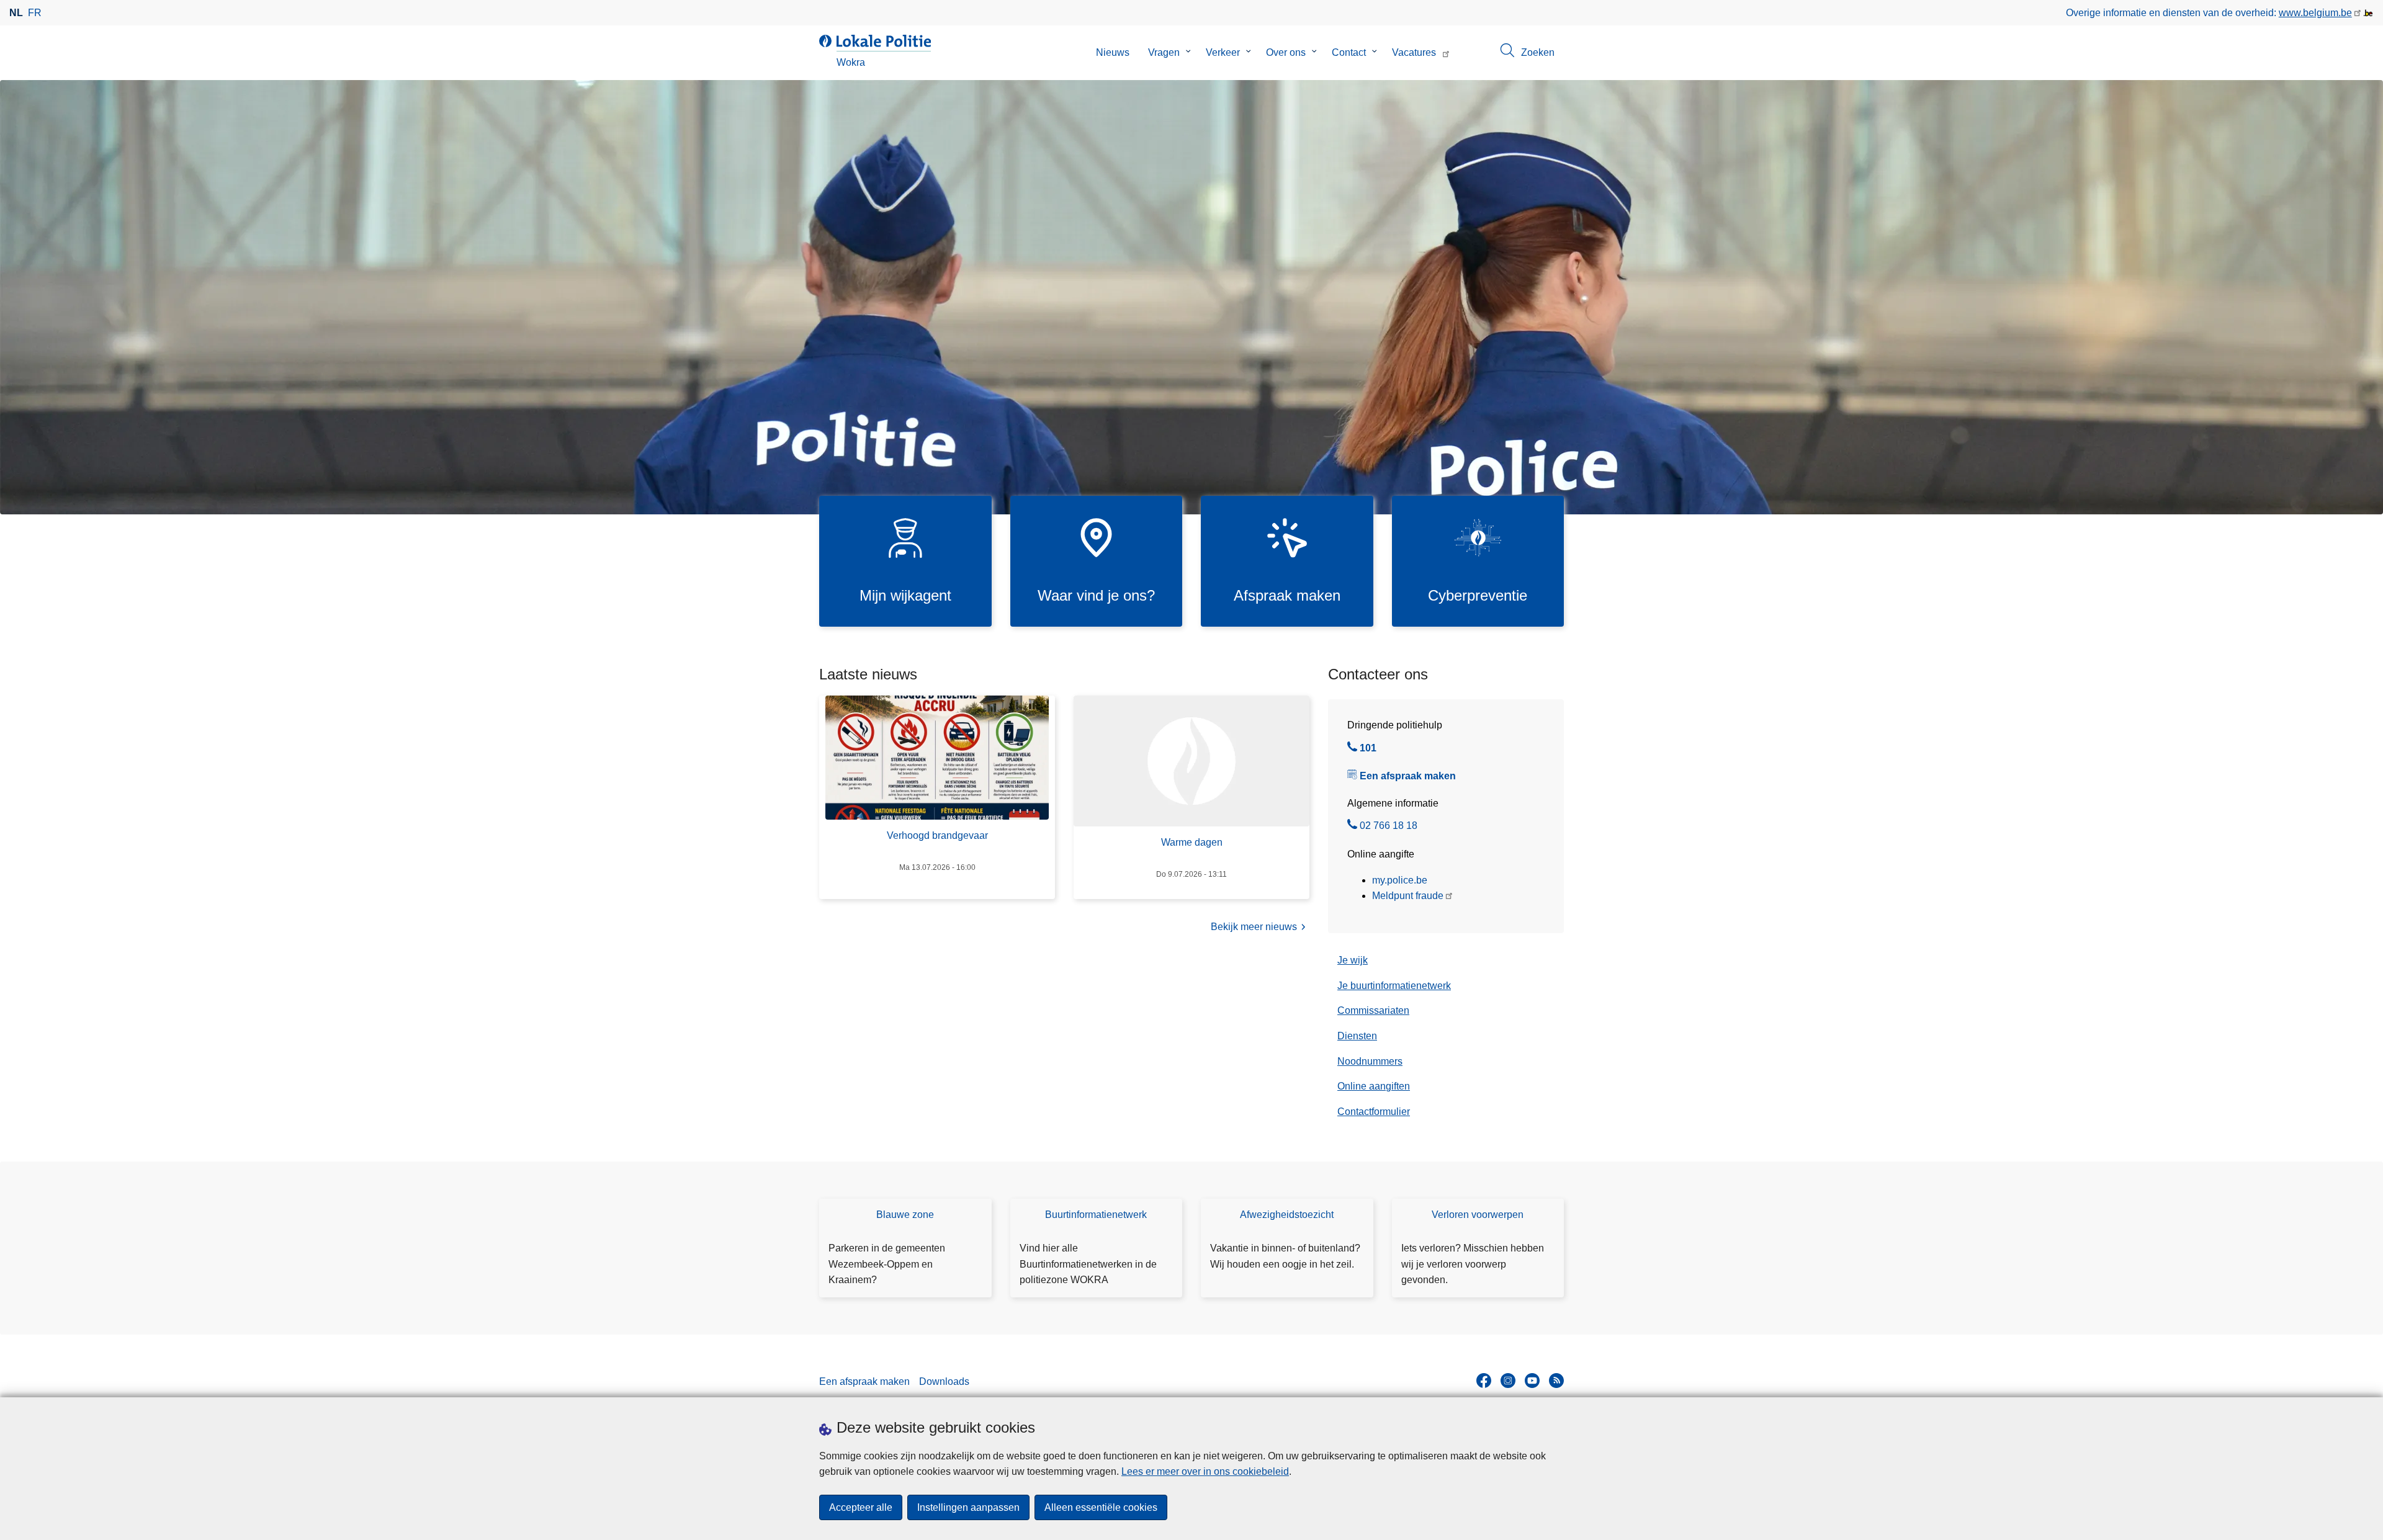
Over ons (1286, 52)
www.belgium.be (2315, 13)
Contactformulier (1374, 1112)
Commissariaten (1373, 1010)
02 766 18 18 (1389, 827)
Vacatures (1414, 52)
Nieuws (1113, 52)
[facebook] (1484, 1381)
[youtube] (1532, 1381)
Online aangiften (1374, 1086)
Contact (1349, 52)
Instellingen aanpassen (968, 1507)
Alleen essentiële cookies (1101, 1507)
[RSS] (1556, 1381)
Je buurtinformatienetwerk (1394, 986)
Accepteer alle (861, 1507)
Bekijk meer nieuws (1254, 927)
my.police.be (1400, 880)
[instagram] (1508, 1381)
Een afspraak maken (1408, 776)
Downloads (944, 1381)
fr (35, 13)
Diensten (1357, 1036)
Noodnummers (1370, 1061)
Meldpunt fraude (1408, 896)
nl (16, 13)
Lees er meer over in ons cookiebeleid (1205, 1471)
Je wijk (1353, 960)
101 (1368, 750)
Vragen (1164, 52)
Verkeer (1223, 52)
